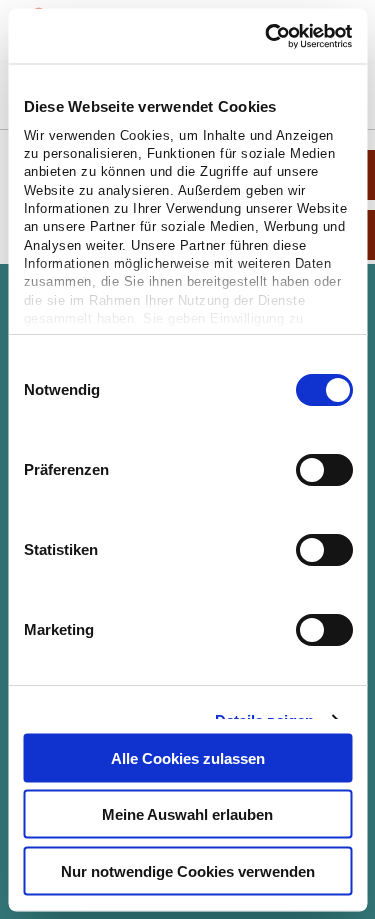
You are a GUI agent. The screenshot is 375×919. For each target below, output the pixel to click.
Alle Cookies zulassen (188, 757)
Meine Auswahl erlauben (187, 814)
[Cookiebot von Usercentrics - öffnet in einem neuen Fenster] (267, 36)
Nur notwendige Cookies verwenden (188, 870)
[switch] (323, 470)
